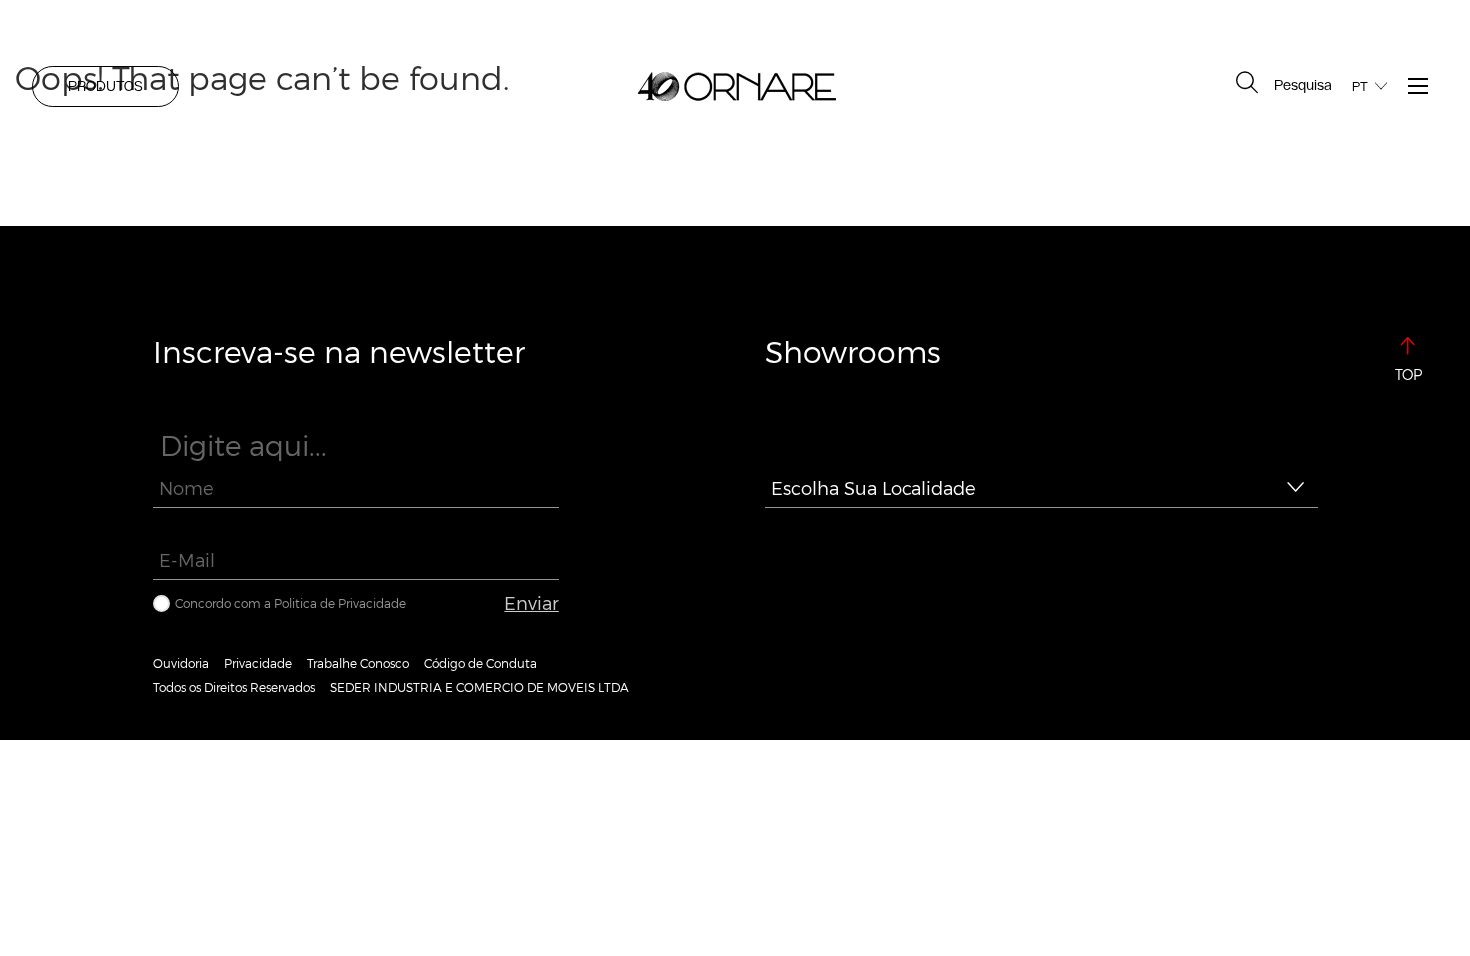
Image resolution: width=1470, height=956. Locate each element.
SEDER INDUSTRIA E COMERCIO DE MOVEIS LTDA (479, 687)
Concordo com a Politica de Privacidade (290, 603)
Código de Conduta (480, 663)
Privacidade (258, 663)
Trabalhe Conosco (358, 663)
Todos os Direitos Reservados (234, 687)
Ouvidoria (181, 663)
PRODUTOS (105, 86)
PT (1360, 86)
